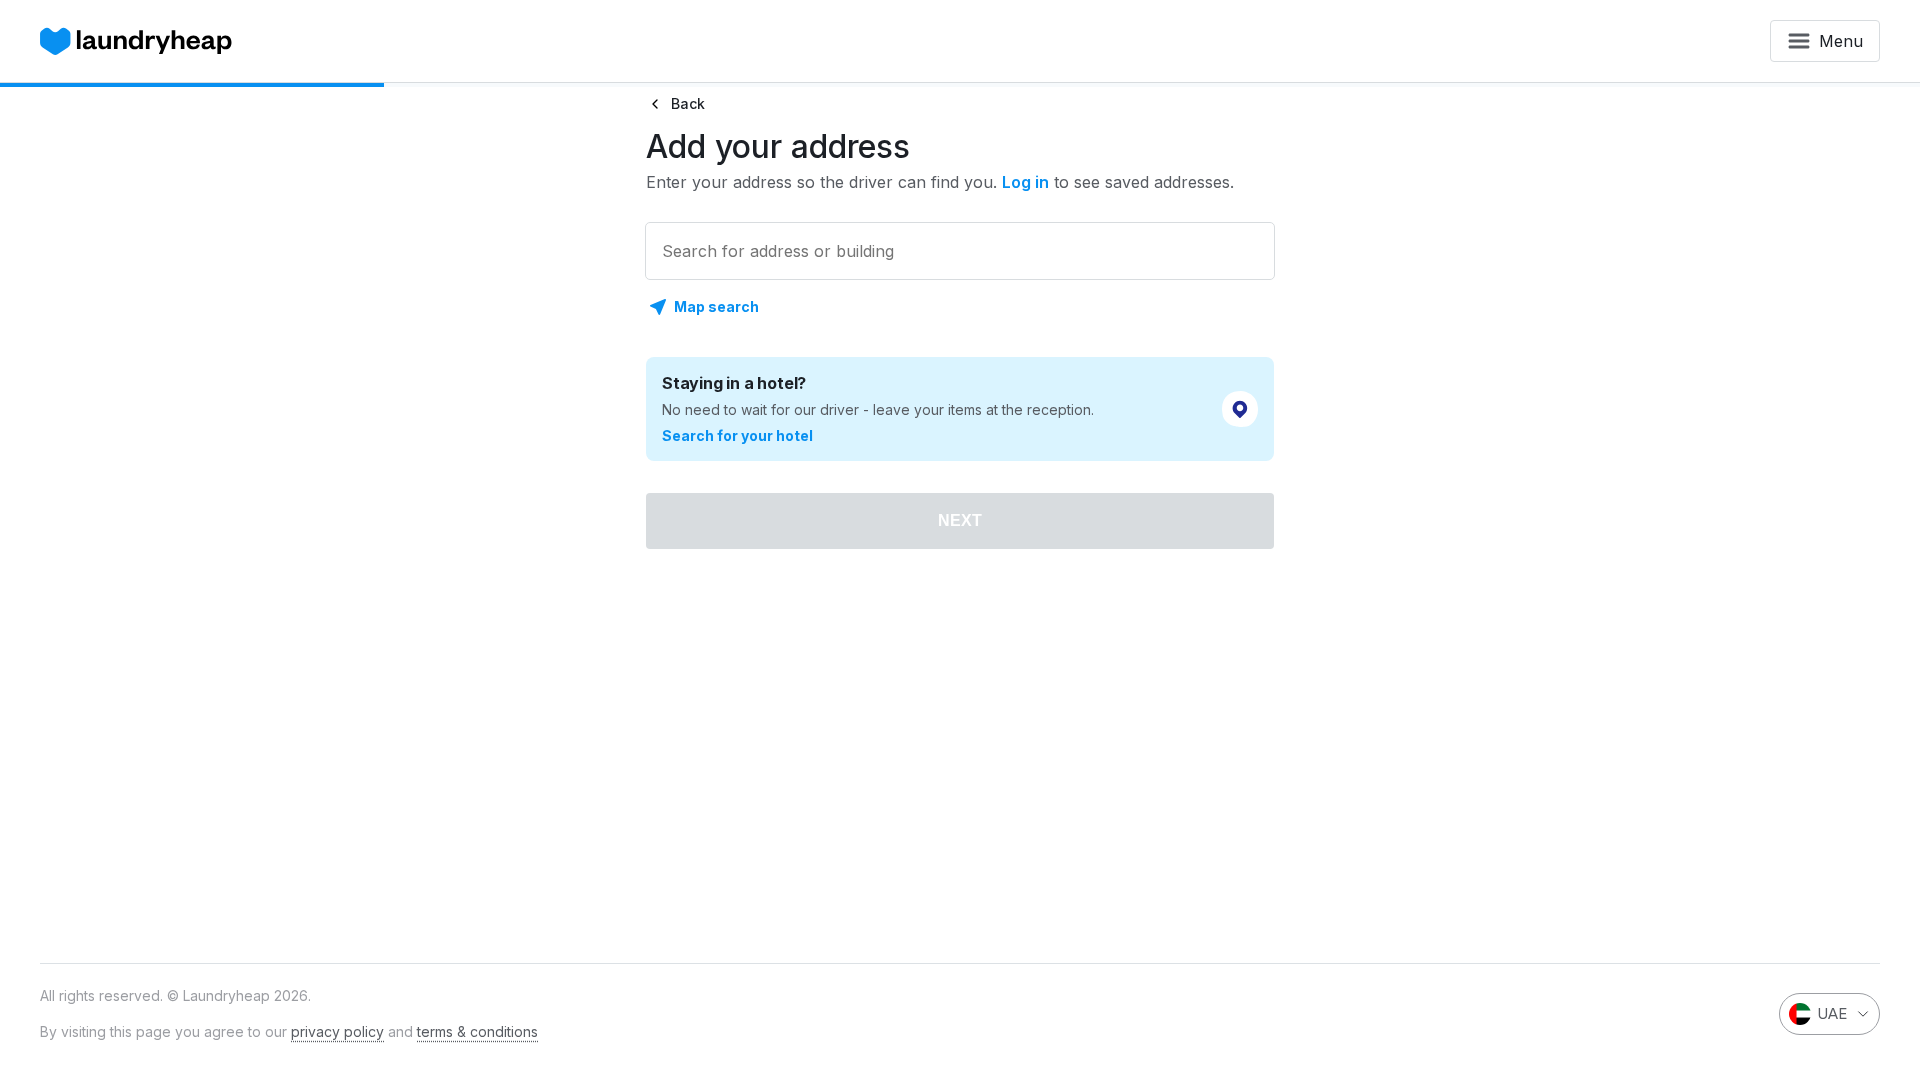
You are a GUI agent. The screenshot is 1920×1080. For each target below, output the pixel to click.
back (688, 103)
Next (960, 520)
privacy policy (337, 1031)
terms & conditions (477, 1031)
